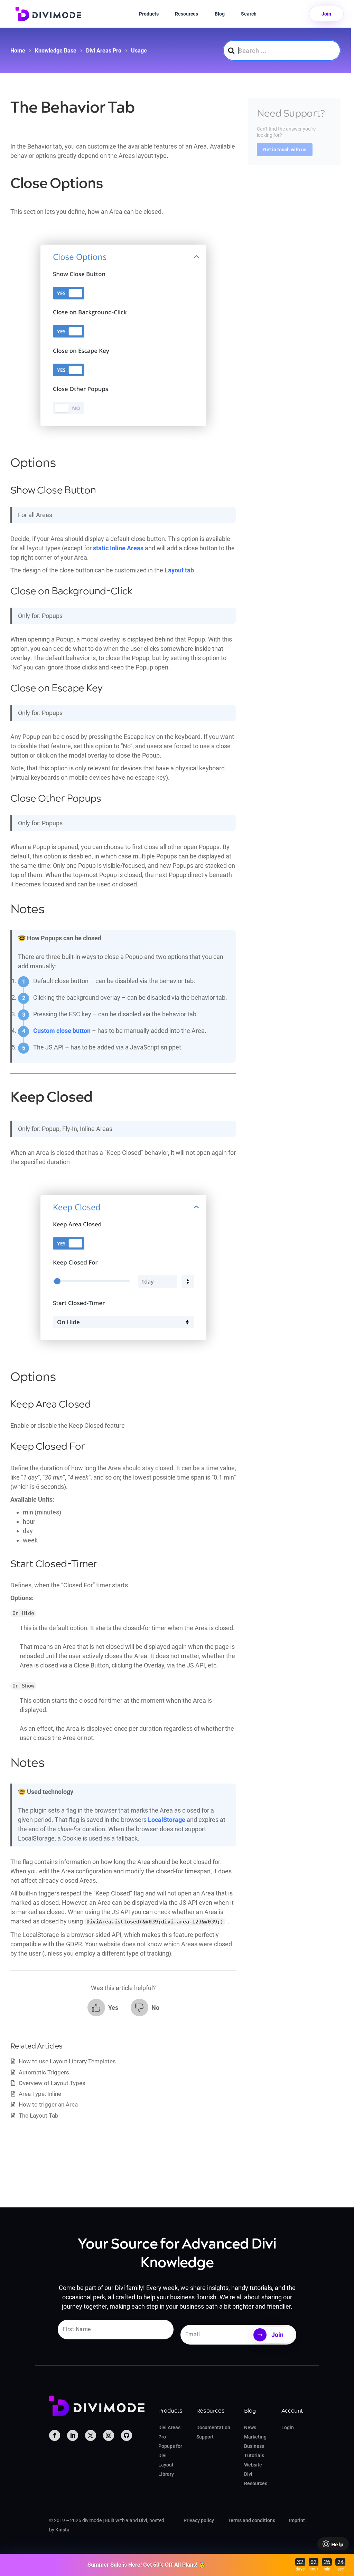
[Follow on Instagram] (109, 2435)
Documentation (213, 2427)
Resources (187, 14)
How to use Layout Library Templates (67, 2061)
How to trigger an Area (48, 2104)
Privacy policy (199, 2520)
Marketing (255, 2437)
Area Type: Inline (40, 2094)
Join (326, 14)
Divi (143, 2520)
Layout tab (179, 570)
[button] (103, 2008)
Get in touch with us (285, 150)
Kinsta (62, 2530)
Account (292, 2411)
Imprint (297, 2520)
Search (249, 14)
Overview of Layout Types (52, 2083)
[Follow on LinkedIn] (73, 2435)
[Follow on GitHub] (127, 2435)
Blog (220, 14)
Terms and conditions (251, 2520)
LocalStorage (167, 1820)
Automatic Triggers (44, 2072)
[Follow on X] (91, 2435)
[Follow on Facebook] (55, 2435)
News (250, 2427)
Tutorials (254, 2455)
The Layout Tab (39, 2116)
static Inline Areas (118, 548)
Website (253, 2465)
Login (288, 2427)
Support (205, 2437)
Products (149, 14)
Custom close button (62, 1031)
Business (254, 2446)
